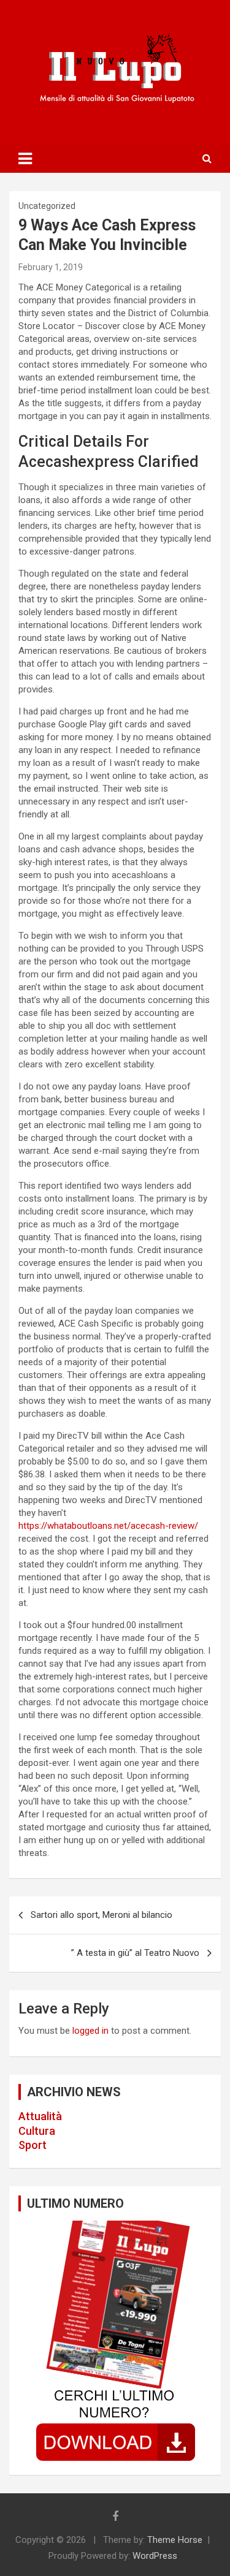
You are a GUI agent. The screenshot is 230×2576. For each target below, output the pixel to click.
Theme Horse (175, 2540)
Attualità (40, 2116)
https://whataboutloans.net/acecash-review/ (108, 1526)
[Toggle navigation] (25, 159)
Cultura (37, 2131)
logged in (90, 2031)
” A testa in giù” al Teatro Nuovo (135, 1953)
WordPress (155, 2556)
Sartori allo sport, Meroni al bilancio (102, 1915)
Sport (33, 2145)
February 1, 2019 (51, 267)
